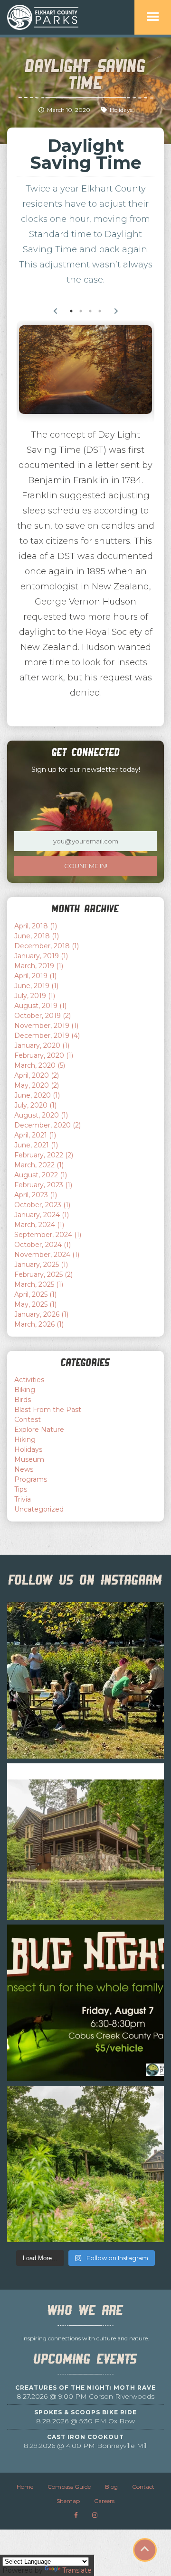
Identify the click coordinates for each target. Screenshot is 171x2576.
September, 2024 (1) (48, 1235)
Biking (25, 1390)
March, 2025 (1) (39, 1284)
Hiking (25, 1439)
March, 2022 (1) (39, 1165)
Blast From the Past (48, 1410)
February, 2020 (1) (44, 1055)
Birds (23, 1400)
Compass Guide (69, 2487)
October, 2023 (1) (42, 1205)
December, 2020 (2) (47, 1125)
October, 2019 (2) (43, 1016)
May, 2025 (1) (35, 1304)
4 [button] (100, 311)
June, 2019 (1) (36, 986)
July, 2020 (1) (35, 1105)
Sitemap (68, 2501)
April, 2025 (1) (35, 1294)
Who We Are (85, 2310)
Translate (77, 2570)
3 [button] (90, 311)
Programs (31, 1479)
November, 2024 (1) (47, 1255)
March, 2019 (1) (39, 966)
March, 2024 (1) (39, 1225)
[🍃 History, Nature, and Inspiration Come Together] (85, 1842)
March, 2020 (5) (40, 1065)
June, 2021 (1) (36, 1145)
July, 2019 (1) (35, 996)
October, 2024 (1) (43, 1245)
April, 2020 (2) (37, 1075)
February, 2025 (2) (43, 1274)
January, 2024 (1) (42, 1215)
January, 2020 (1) (42, 1045)
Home (25, 2487)
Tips (21, 1489)
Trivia (23, 1499)
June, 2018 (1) (37, 936)
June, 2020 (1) (37, 1095)
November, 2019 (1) (46, 1026)
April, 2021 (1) (35, 1135)
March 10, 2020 (69, 110)
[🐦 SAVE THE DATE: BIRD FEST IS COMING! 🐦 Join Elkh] (85, 1680)
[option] (85, 370)
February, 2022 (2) (44, 1155)
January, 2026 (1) (41, 1314)
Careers (104, 2501)
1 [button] (71, 311)
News (24, 1469)
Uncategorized (39, 1509)
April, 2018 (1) (36, 926)
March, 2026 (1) (39, 1324)
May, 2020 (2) (37, 1085)
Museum (29, 1459)
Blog (111, 2487)
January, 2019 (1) (41, 956)
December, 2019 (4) (47, 1036)
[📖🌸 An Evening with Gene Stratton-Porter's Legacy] (85, 2164)
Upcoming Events (85, 2359)
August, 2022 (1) (41, 1175)
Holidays (121, 110)
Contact (143, 2487)
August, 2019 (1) (40, 1006)
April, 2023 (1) (36, 1195)
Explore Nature (39, 1430)
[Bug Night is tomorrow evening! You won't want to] (85, 2003)
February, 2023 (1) (43, 1185)
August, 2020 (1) (41, 1115)
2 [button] (81, 311)
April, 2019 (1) (35, 976)
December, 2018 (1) (47, 946)
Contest (28, 1420)
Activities (29, 1380)
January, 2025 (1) (41, 1265)
